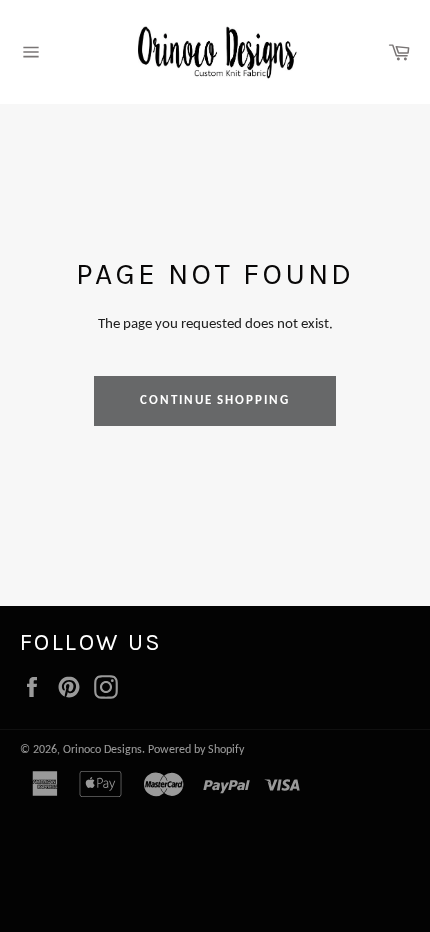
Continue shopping (215, 400)
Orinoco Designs (102, 750)
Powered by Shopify (196, 750)
